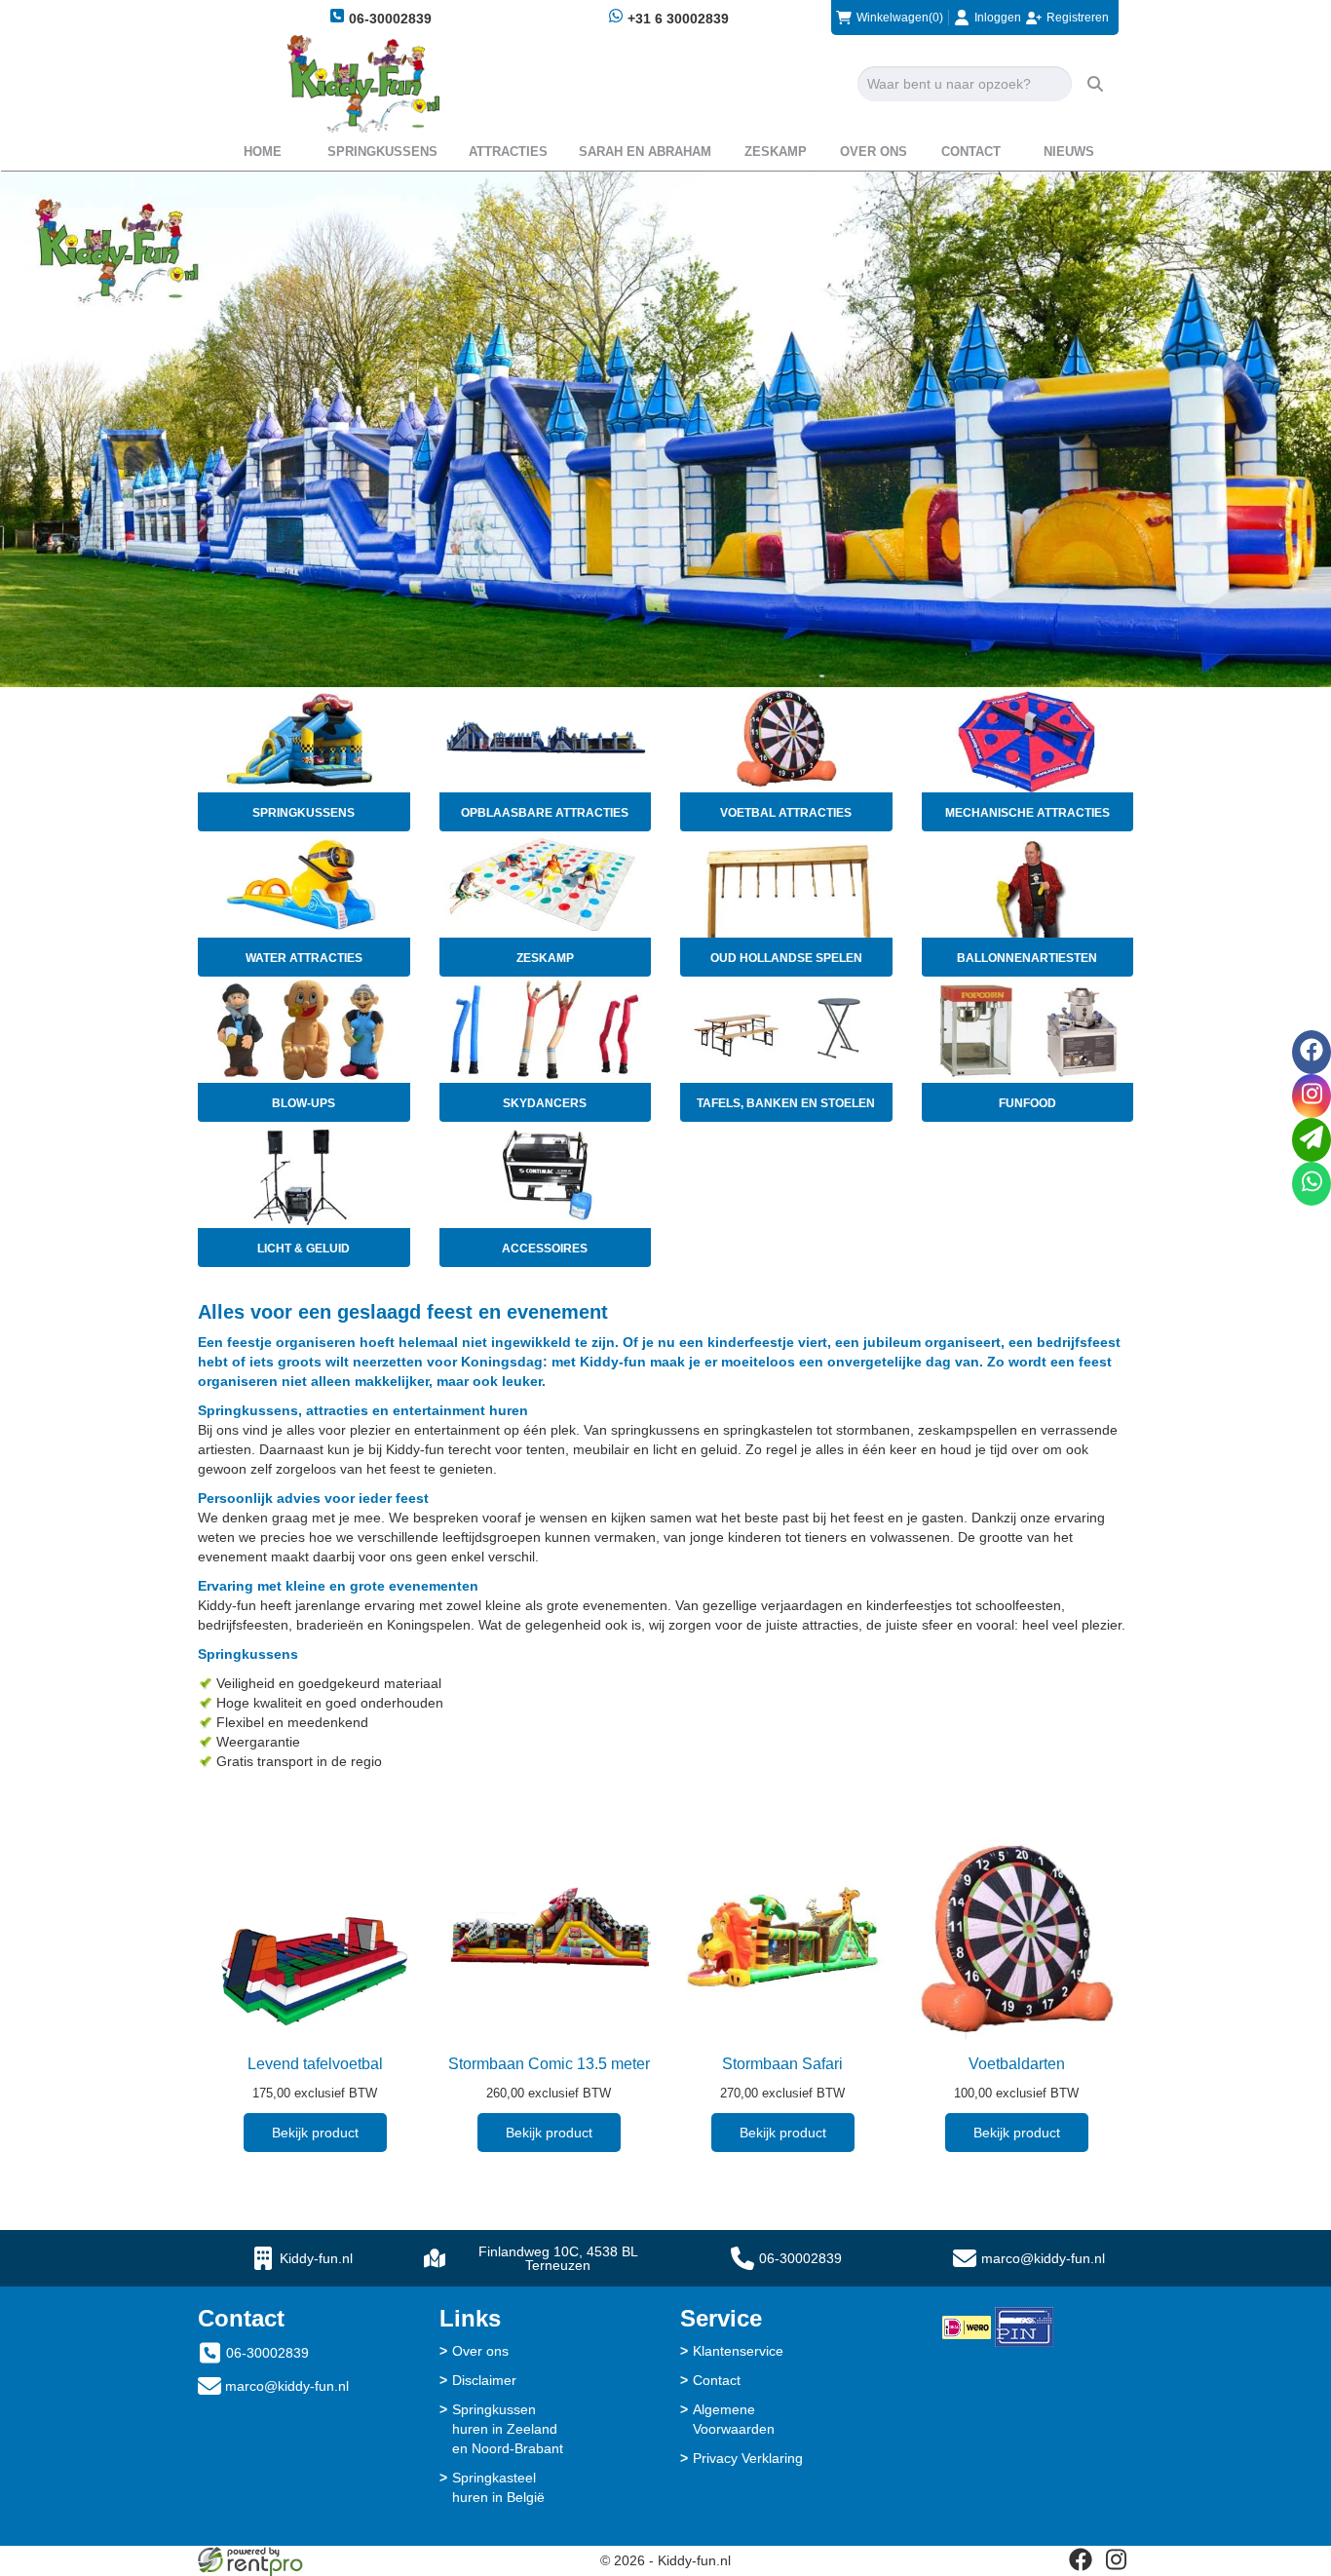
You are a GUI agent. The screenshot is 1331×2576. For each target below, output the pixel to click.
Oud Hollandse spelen (786, 958)
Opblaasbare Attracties (545, 813)
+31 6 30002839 (676, 19)
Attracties (508, 152)
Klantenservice (738, 2351)
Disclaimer (484, 2380)
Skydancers (545, 1103)
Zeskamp (776, 152)
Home (263, 152)
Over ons (874, 152)
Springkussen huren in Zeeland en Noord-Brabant (508, 2429)
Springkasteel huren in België (498, 2487)
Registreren (1078, 18)
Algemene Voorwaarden (734, 2419)
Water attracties (304, 958)
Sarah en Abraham (645, 152)
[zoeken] (1095, 84)
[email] (1312, 1140)
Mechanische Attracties (1027, 813)
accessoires (545, 1249)
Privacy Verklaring (748, 2458)
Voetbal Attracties (786, 813)
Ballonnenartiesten (1027, 958)
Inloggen (998, 18)
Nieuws (1069, 152)
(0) (900, 18)
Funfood (1027, 1103)
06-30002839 (388, 19)
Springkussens (382, 152)
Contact (971, 152)
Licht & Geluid (304, 1249)
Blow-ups (304, 1103)
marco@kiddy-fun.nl (1043, 2258)
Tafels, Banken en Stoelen (786, 1103)
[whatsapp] (1312, 1184)
